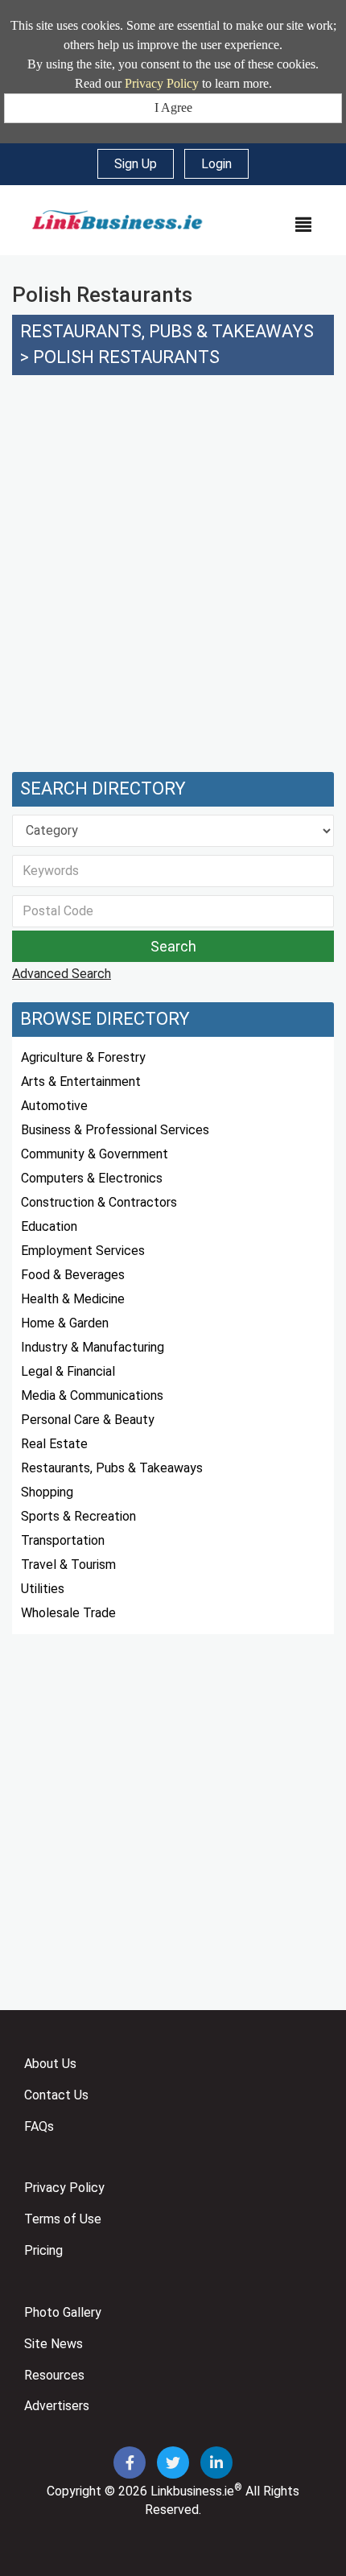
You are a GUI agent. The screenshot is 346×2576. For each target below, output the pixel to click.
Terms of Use (63, 2219)
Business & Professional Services (115, 1130)
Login (216, 164)
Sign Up (136, 164)
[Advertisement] (173, 582)
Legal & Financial (68, 1371)
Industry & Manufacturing (93, 1347)
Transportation (63, 1540)
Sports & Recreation (78, 1516)
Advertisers (57, 2406)
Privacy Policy (162, 83)
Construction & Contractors (99, 1202)
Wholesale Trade (68, 1613)
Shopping (47, 1492)
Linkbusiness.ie (192, 2491)
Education (49, 1226)
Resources (54, 2375)
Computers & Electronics (92, 1178)
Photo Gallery (63, 2312)
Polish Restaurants (126, 357)
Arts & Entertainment (81, 1082)
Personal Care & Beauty (88, 1420)
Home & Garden (65, 1323)
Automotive (54, 1106)
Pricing (43, 2250)
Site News (54, 2344)
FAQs (39, 2126)
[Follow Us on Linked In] (216, 2464)
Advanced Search (62, 974)
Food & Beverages (73, 1275)
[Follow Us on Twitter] (175, 2464)
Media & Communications (92, 1395)
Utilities (43, 1589)
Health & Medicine (73, 1299)
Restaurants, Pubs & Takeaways (167, 331)
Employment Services (83, 1251)
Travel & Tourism (68, 1565)
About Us (50, 2064)
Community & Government (95, 1154)
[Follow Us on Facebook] (131, 2464)
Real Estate (54, 1444)
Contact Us (56, 2095)
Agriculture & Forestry (83, 1057)
